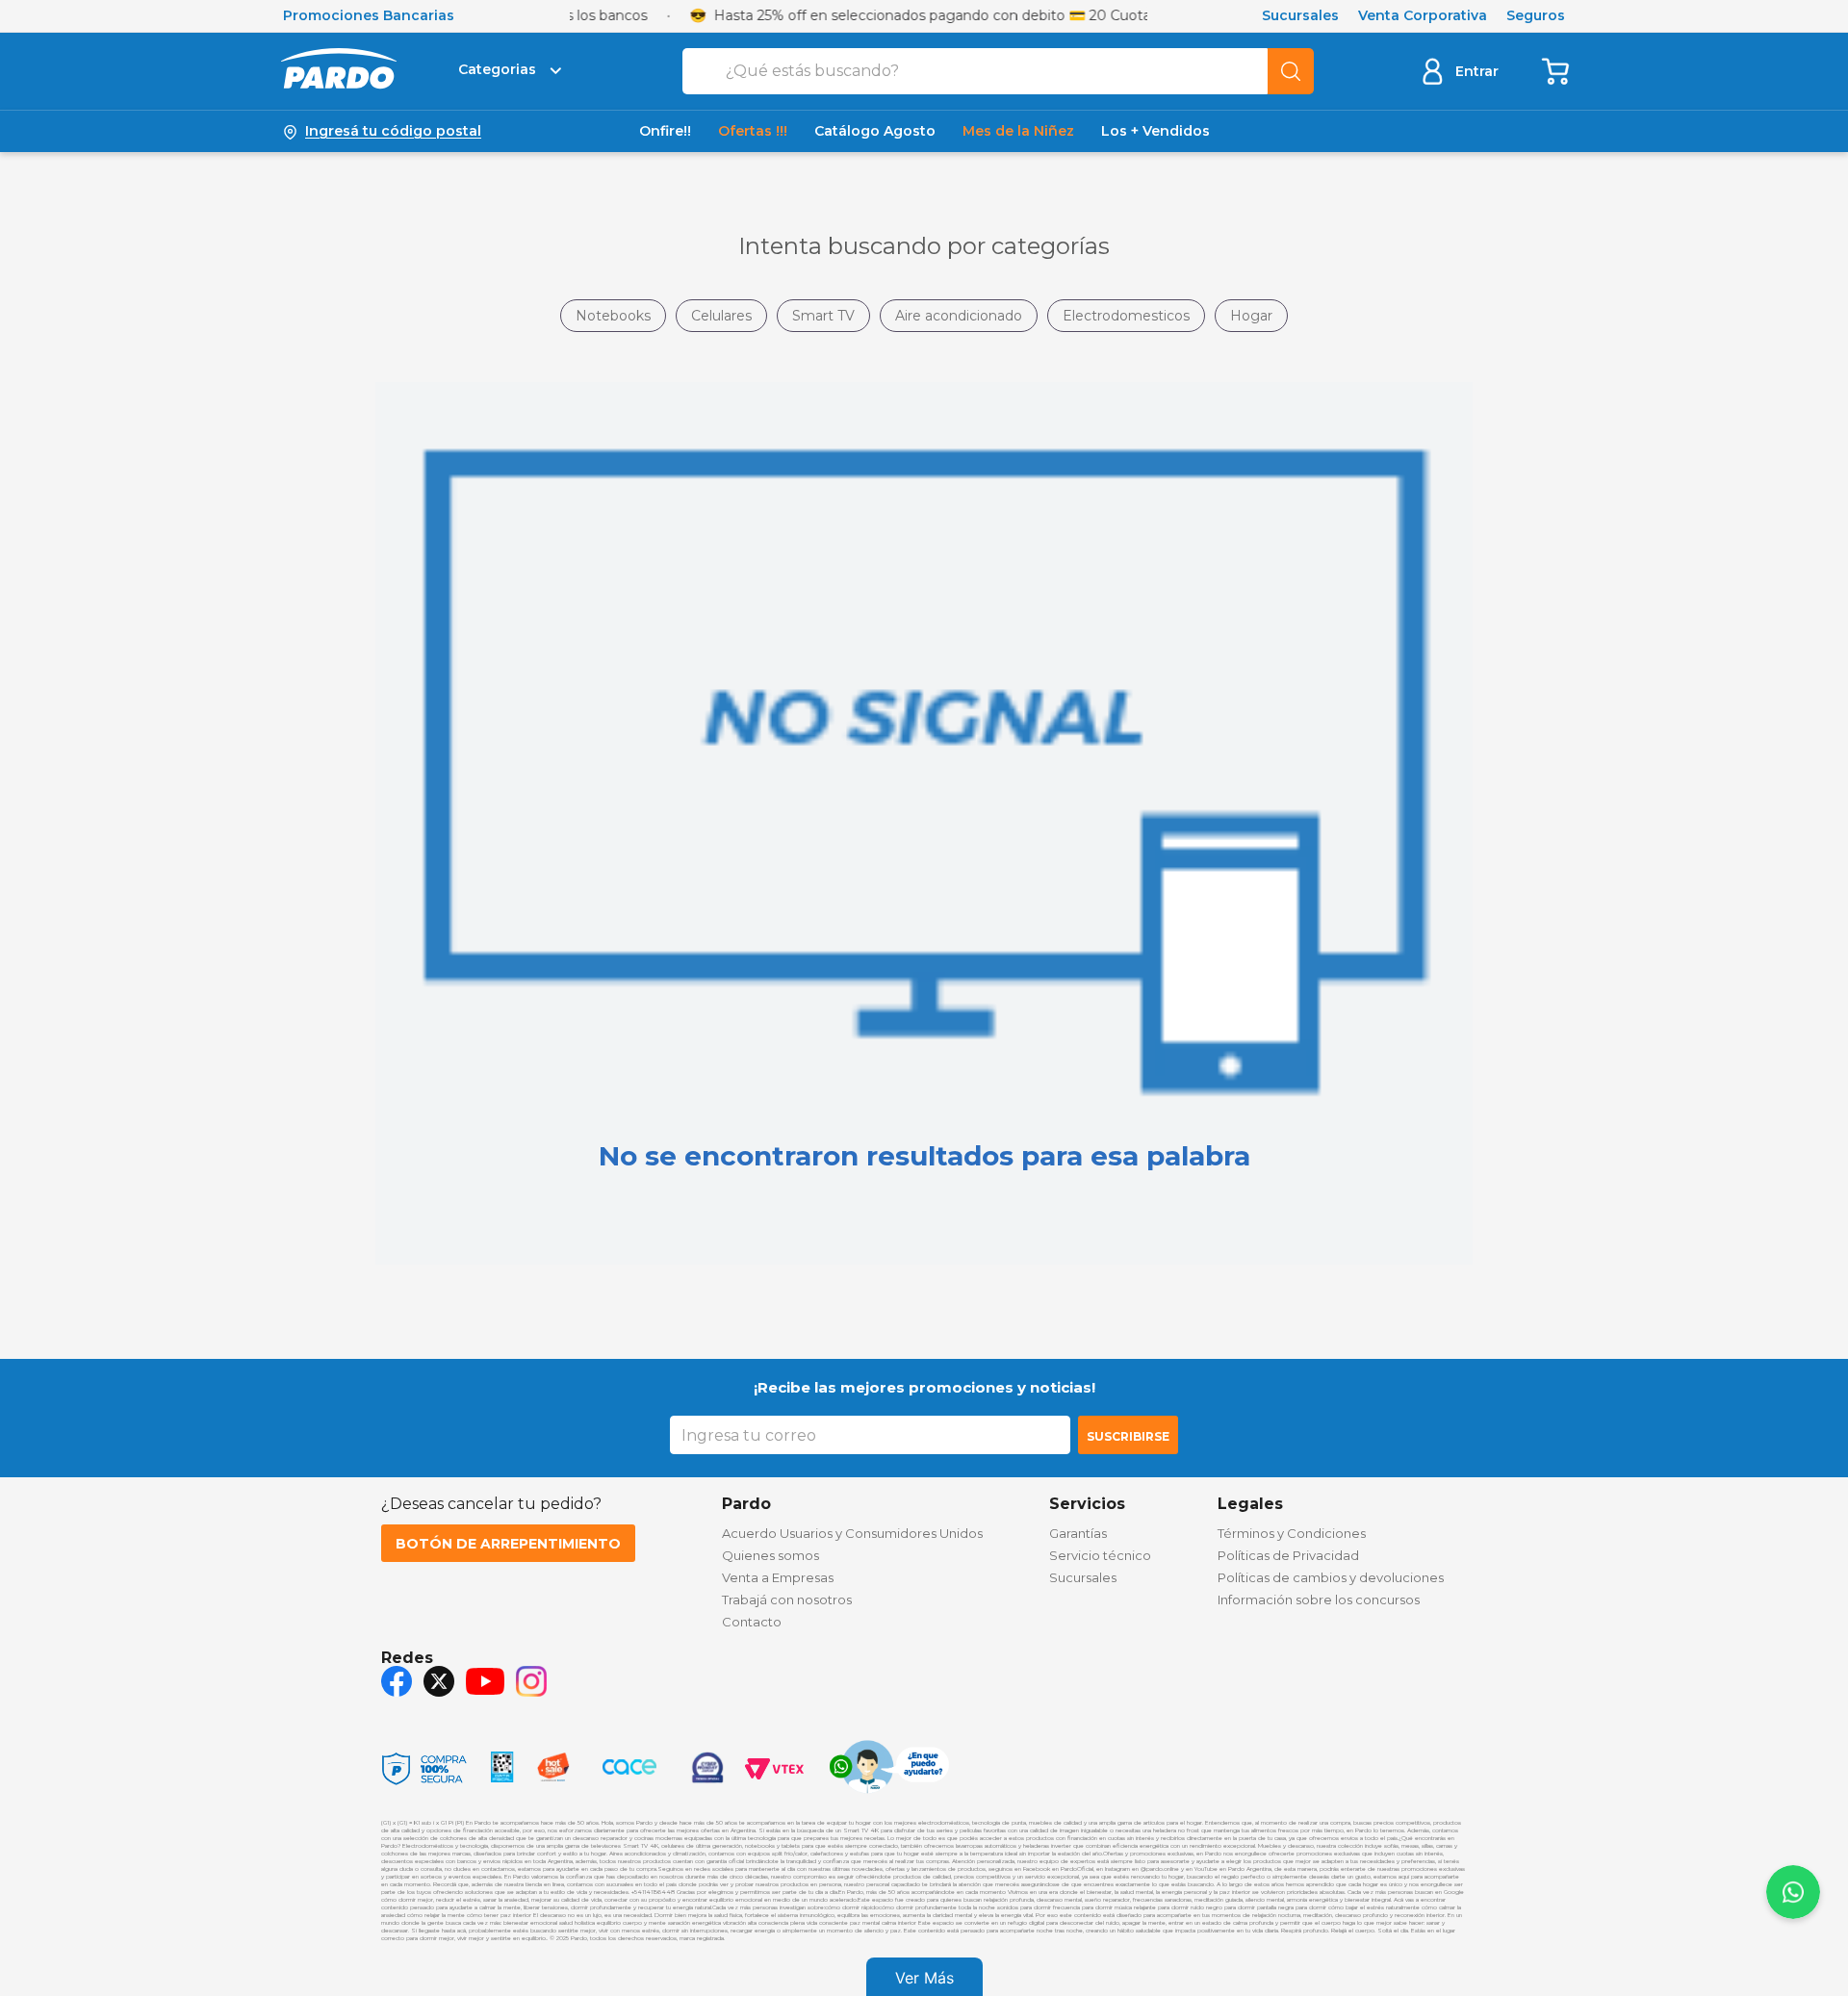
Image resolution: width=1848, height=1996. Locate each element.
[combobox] (998, 71)
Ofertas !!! (753, 131)
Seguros (1536, 16)
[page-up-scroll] (1793, 1892)
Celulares (721, 316)
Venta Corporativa (1423, 16)
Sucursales (1300, 16)
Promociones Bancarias (369, 16)
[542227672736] (889, 1769)
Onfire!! (665, 131)
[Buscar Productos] (1291, 71)
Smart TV (823, 316)
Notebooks (613, 316)
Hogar (1251, 316)
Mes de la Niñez (1018, 131)
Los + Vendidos (1155, 131)
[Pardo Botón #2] (1556, 71)
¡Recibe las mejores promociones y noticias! (924, 1387)
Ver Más (924, 1978)
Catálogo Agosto (875, 131)
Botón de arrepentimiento (508, 1544)
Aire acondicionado (959, 316)
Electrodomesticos (1126, 316)
